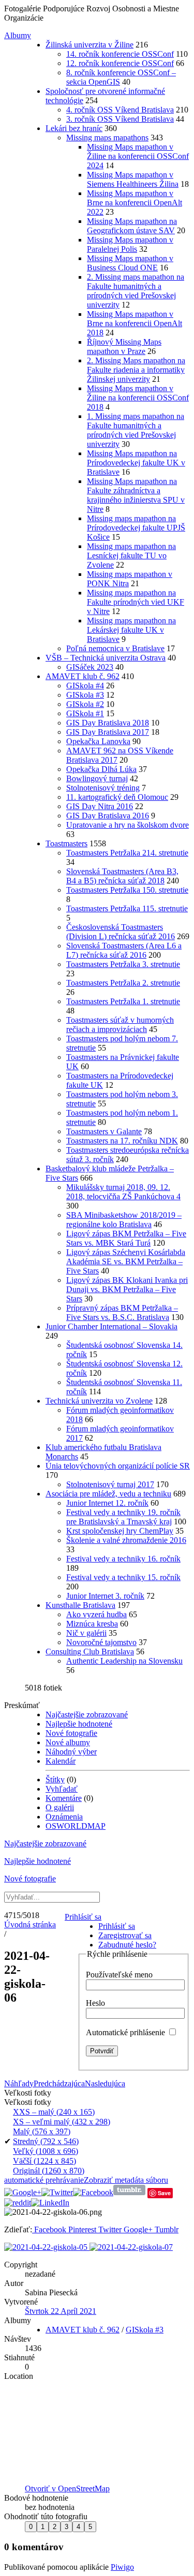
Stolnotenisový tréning (103, 788)
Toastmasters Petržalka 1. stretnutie (123, 1001)
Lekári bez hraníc (74, 128)
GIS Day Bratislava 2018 (108, 723)
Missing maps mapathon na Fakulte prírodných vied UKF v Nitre (136, 602)
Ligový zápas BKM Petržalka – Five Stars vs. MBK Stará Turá (126, 1238)
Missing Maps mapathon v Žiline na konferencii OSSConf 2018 (138, 398)
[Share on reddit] (18, 2203)
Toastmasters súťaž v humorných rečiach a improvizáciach (120, 1025)
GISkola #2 (85, 704)
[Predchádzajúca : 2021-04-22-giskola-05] (47, 2247)
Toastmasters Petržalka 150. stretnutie (127, 890)
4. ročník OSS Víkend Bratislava (120, 110)
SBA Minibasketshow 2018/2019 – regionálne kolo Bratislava (124, 1220)
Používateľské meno (119, 1975)
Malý (42, 2131)
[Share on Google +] (23, 2192)
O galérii (60, 1807)
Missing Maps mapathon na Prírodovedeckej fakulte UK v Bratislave (136, 463)
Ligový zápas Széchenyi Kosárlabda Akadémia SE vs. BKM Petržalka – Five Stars (126, 1261)
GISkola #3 (85, 695)
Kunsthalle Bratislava (80, 1605)
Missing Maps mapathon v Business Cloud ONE (130, 263)
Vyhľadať (62, 1789)
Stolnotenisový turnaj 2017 (110, 1484)
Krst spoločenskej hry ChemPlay (120, 1531)
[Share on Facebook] (93, 2192)
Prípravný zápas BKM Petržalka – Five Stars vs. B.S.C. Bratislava (122, 1313)
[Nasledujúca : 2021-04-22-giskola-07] (131, 2247)
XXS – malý (54, 2112)
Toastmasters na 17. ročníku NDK (122, 1141)
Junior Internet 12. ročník (107, 1503)
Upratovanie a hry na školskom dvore (128, 825)
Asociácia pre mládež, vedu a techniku (108, 1494)
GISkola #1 (85, 713)
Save (164, 2193)
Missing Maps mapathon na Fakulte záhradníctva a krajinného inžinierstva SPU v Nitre (136, 495)
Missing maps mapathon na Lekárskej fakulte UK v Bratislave (131, 630)
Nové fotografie (71, 1733)
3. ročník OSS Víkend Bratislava (120, 119)
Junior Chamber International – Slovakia (111, 1326)
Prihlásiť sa (83, 1917)
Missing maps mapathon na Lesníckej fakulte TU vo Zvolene (131, 556)
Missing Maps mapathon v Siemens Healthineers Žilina (133, 179)
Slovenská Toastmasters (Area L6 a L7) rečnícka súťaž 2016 (124, 950)
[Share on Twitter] (57, 2192)
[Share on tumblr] (129, 2192)
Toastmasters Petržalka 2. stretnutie (123, 983)
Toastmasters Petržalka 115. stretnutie (127, 908)
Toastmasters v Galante (104, 1131)
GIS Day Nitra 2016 (100, 806)
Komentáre (64, 1798)
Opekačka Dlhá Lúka (101, 769)
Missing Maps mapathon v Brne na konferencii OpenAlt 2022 (135, 203)
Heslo (95, 2003)
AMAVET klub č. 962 (83, 676)
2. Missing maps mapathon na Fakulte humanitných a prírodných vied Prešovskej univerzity (136, 291)
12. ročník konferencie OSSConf (120, 63)
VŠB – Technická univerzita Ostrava (106, 658)
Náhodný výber (71, 1752)
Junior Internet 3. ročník (105, 1596)
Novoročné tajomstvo (101, 1642)
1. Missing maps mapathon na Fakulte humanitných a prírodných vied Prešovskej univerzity (136, 430)
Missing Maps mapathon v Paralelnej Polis (130, 244)
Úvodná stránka (30, 1925)
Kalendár (61, 1761)
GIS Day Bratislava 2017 (108, 732)
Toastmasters (66, 843)
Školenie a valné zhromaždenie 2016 (126, 1540)
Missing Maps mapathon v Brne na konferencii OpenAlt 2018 (135, 323)
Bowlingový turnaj (97, 778)
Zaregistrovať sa (125, 1935)
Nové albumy (68, 1742)
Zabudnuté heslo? (127, 1945)
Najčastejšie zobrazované (87, 1714)
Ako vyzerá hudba (96, 1614)
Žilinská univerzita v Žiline (89, 45)
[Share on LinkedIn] (50, 2203)
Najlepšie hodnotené (79, 1724)
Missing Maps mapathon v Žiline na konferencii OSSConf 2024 (138, 156)
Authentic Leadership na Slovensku (124, 1661)
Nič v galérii (86, 1633)
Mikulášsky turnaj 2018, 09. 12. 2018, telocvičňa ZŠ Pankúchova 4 (123, 1192)
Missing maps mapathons (107, 138)
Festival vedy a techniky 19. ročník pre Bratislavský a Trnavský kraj (123, 1517)
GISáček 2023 (90, 667)
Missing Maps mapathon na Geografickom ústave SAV (132, 226)
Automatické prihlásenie (126, 2032)
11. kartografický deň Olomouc (117, 797)
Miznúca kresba (92, 1624)
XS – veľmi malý (62, 2122)
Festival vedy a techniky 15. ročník (123, 1577)
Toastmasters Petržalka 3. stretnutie (123, 964)
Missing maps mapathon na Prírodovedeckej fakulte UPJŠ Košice (136, 528)
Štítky (55, 1780)
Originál (49, 2171)
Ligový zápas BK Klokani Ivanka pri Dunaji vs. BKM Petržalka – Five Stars (127, 1289)
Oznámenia (64, 1817)
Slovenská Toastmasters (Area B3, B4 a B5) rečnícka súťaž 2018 (122, 876)
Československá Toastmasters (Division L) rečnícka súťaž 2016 (121, 932)
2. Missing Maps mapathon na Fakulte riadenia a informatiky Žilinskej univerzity (136, 370)
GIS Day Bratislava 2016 (108, 816)
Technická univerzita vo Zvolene (99, 1401)
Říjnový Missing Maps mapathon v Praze (124, 347)
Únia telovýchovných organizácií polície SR (118, 1466)
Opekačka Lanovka (98, 741)
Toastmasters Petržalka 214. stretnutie (127, 853)
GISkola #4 (85, 686)
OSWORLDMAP (76, 1826)
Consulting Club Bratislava (90, 1652)
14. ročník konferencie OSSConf (120, 54)
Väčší (44, 2161)
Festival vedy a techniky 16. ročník (123, 1559)
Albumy (18, 35)
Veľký (46, 2151)
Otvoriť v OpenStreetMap (67, 2489)
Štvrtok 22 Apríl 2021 (61, 2311)
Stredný (46, 2141)
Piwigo (122, 2567)
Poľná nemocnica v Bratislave (115, 648)
